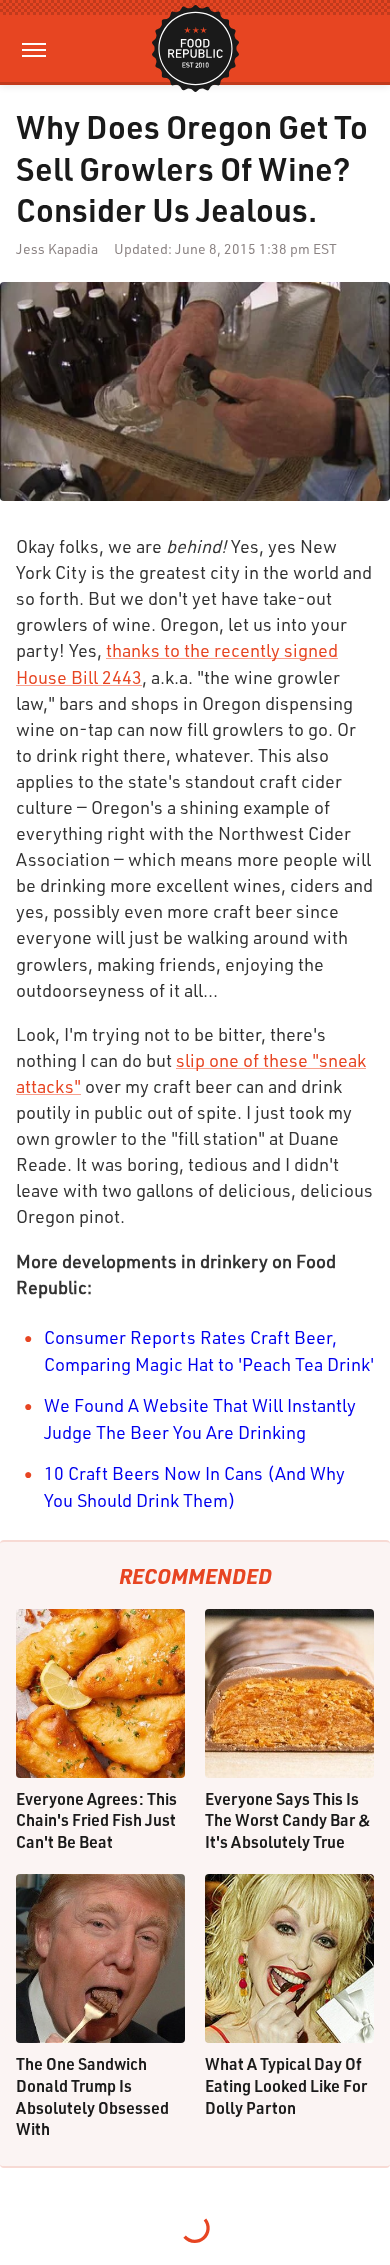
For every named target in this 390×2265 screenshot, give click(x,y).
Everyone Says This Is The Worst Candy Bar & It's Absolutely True (288, 1820)
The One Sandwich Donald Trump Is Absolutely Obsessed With (92, 2096)
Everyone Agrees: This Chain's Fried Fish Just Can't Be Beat (96, 1820)
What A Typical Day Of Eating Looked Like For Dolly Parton (286, 2085)
